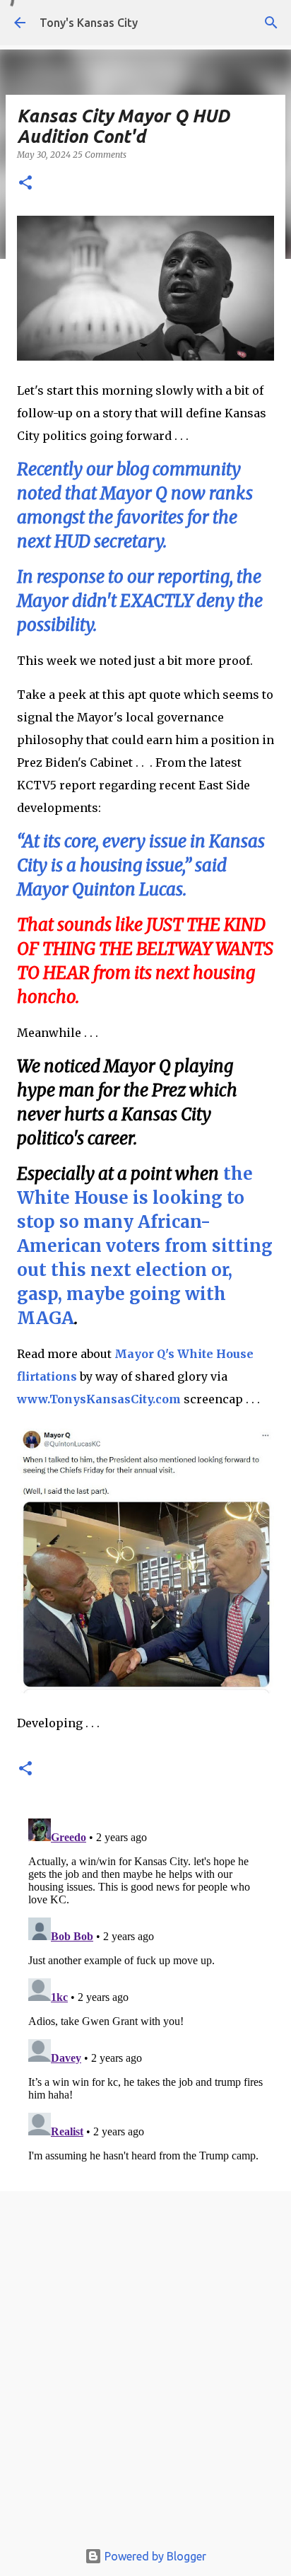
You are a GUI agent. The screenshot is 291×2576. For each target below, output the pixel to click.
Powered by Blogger (154, 2556)
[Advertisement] (145, 2369)
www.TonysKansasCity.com (99, 1399)
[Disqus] (145, 1990)
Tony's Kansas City (89, 23)
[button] (25, 184)
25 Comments (100, 155)
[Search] (271, 23)
